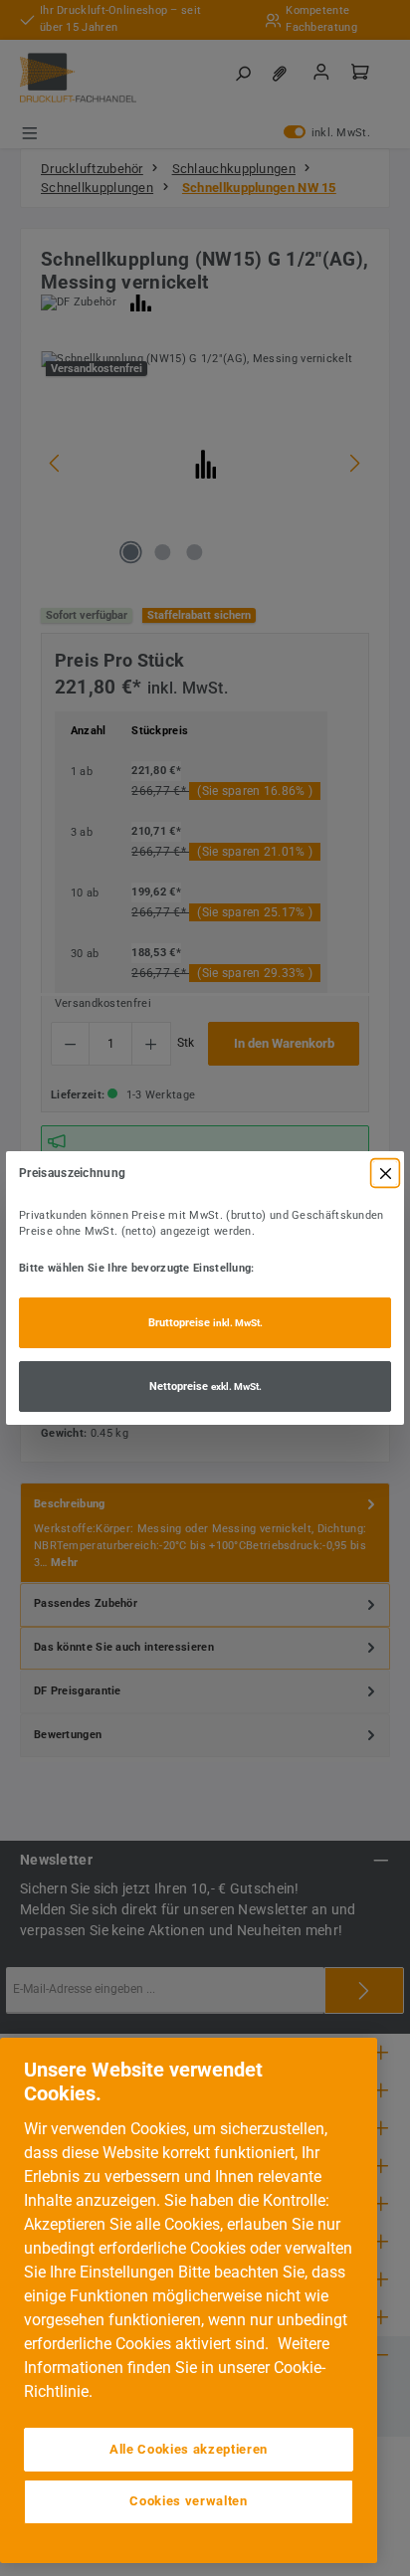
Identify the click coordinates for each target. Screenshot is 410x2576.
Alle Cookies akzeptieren (189, 2449)
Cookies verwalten (188, 2501)
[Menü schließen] (385, 1173)
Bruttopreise (205, 1323)
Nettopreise (205, 1387)
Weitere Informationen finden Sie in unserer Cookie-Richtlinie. (177, 2368)
